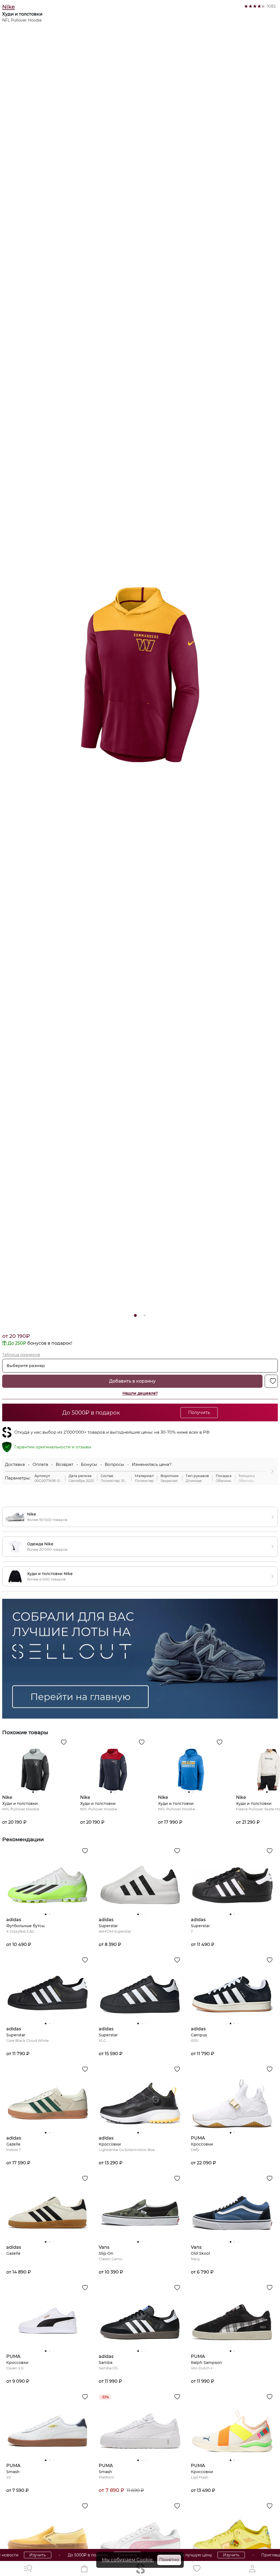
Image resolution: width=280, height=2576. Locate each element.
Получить (75, 2555)
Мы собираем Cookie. (128, 2560)
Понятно (169, 2560)
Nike (8, 7)
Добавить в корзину (132, 1381)
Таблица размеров (21, 1355)
